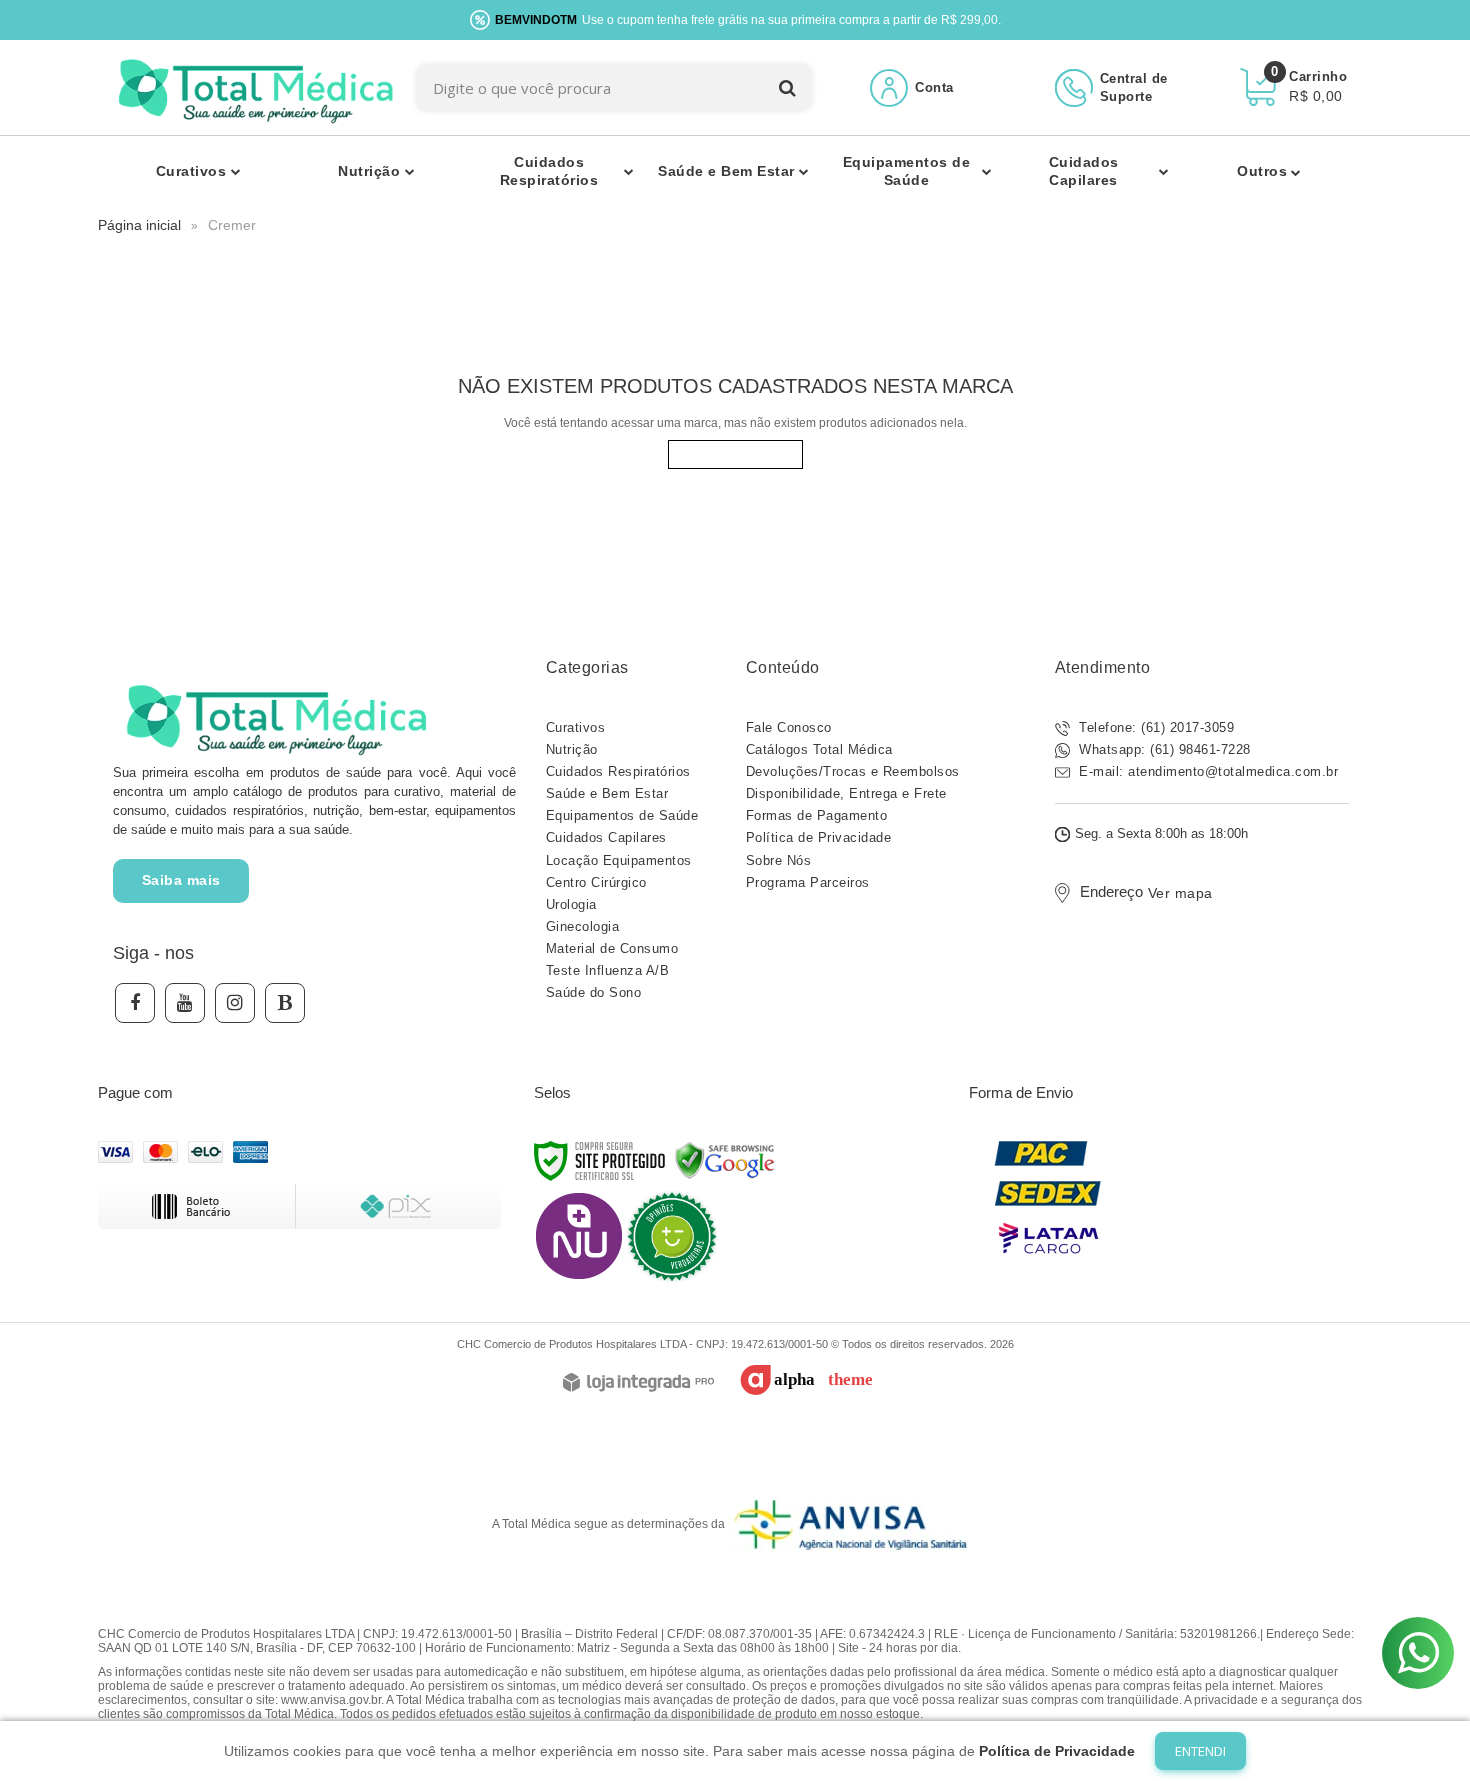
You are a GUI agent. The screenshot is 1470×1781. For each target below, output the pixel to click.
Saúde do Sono (594, 992)
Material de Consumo (612, 948)
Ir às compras (735, 454)
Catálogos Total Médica (819, 749)
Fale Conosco (789, 727)
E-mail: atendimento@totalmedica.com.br (1207, 771)
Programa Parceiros (808, 882)
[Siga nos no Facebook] (135, 1003)
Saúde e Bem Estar (607, 793)
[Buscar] (787, 87)
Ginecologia (583, 926)
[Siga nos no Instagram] (235, 1003)
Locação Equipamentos (619, 860)
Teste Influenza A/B (608, 970)
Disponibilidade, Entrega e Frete (846, 793)
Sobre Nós (779, 860)
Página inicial (139, 225)
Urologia (571, 904)
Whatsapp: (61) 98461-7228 (1163, 749)
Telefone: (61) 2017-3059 (1155, 727)
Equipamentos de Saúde (622, 815)
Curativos (576, 727)
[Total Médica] (252, 87)
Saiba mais (181, 880)
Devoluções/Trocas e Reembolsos (853, 771)
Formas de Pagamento (817, 815)
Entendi (1200, 1751)
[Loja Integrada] (638, 1383)
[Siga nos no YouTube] (185, 1003)
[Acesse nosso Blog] (285, 1003)
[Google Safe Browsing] (725, 1160)
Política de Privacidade (819, 837)
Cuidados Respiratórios (618, 771)
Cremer (232, 225)
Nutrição (572, 749)
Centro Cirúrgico (596, 882)
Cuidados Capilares (606, 837)
